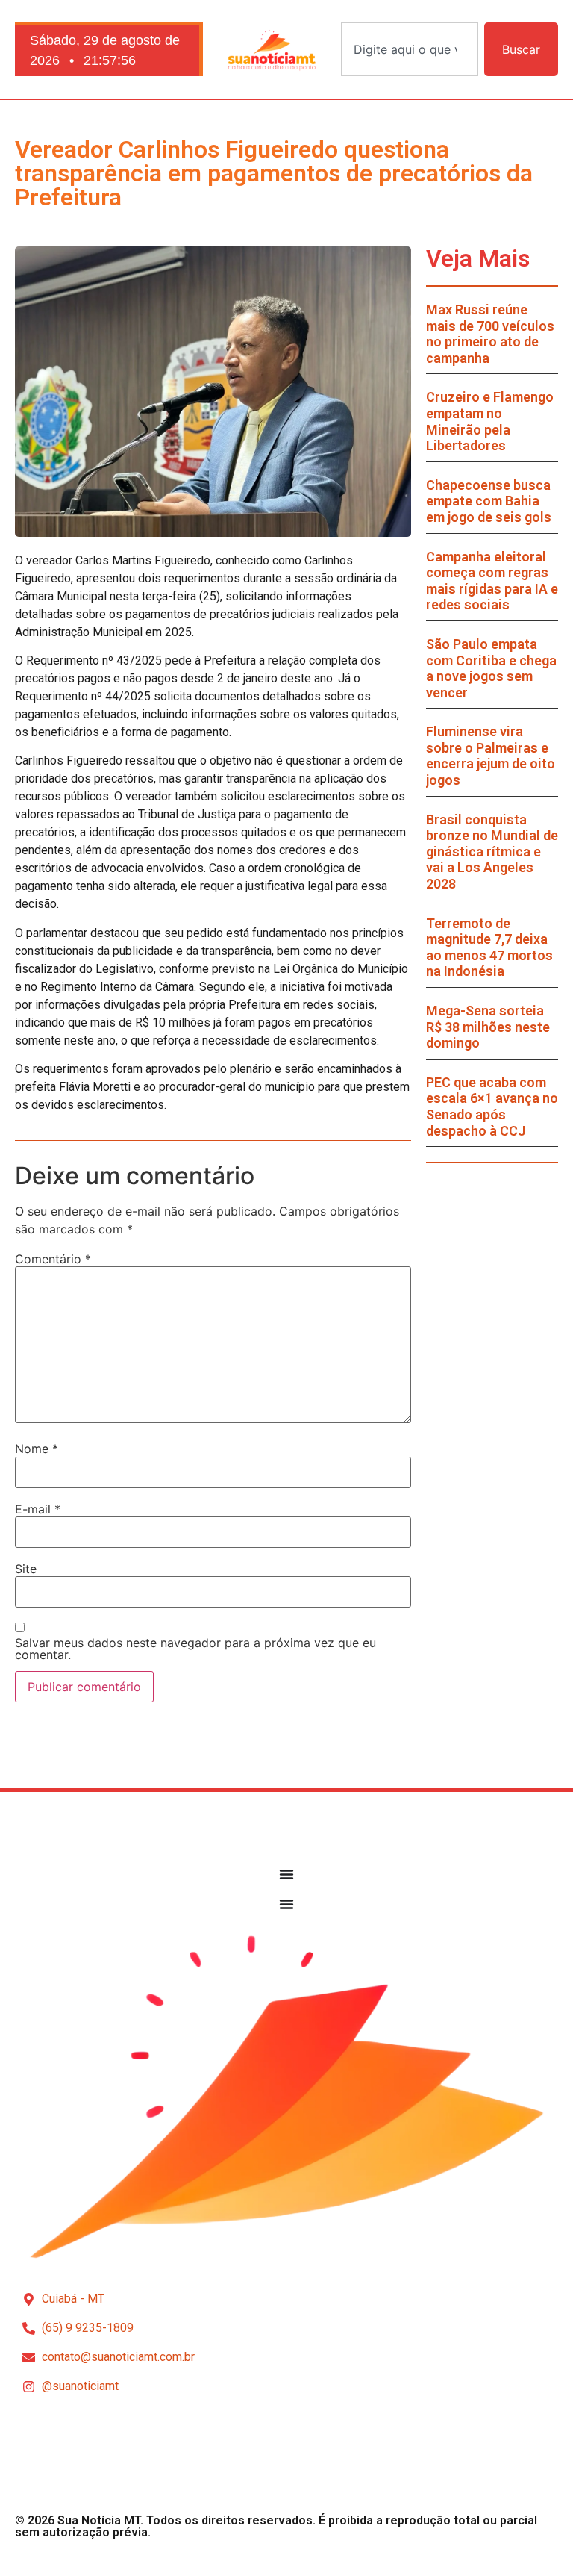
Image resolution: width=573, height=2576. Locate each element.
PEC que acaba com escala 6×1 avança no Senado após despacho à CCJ (492, 1107)
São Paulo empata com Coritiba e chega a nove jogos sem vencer (491, 668)
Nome (37, 1449)
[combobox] (410, 49)
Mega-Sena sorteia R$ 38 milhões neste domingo (488, 1027)
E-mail (38, 1509)
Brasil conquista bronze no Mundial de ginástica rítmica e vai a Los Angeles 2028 (492, 852)
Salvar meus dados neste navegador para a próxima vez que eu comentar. (195, 1649)
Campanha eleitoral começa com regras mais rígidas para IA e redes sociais (492, 581)
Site (26, 1569)
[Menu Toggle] (286, 1874)
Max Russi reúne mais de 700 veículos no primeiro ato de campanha (490, 334)
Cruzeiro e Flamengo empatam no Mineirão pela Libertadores (490, 421)
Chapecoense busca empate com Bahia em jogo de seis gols (489, 501)
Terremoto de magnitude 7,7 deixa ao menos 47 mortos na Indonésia (489, 948)
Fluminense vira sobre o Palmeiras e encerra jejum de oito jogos (491, 756)
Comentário (53, 1259)
